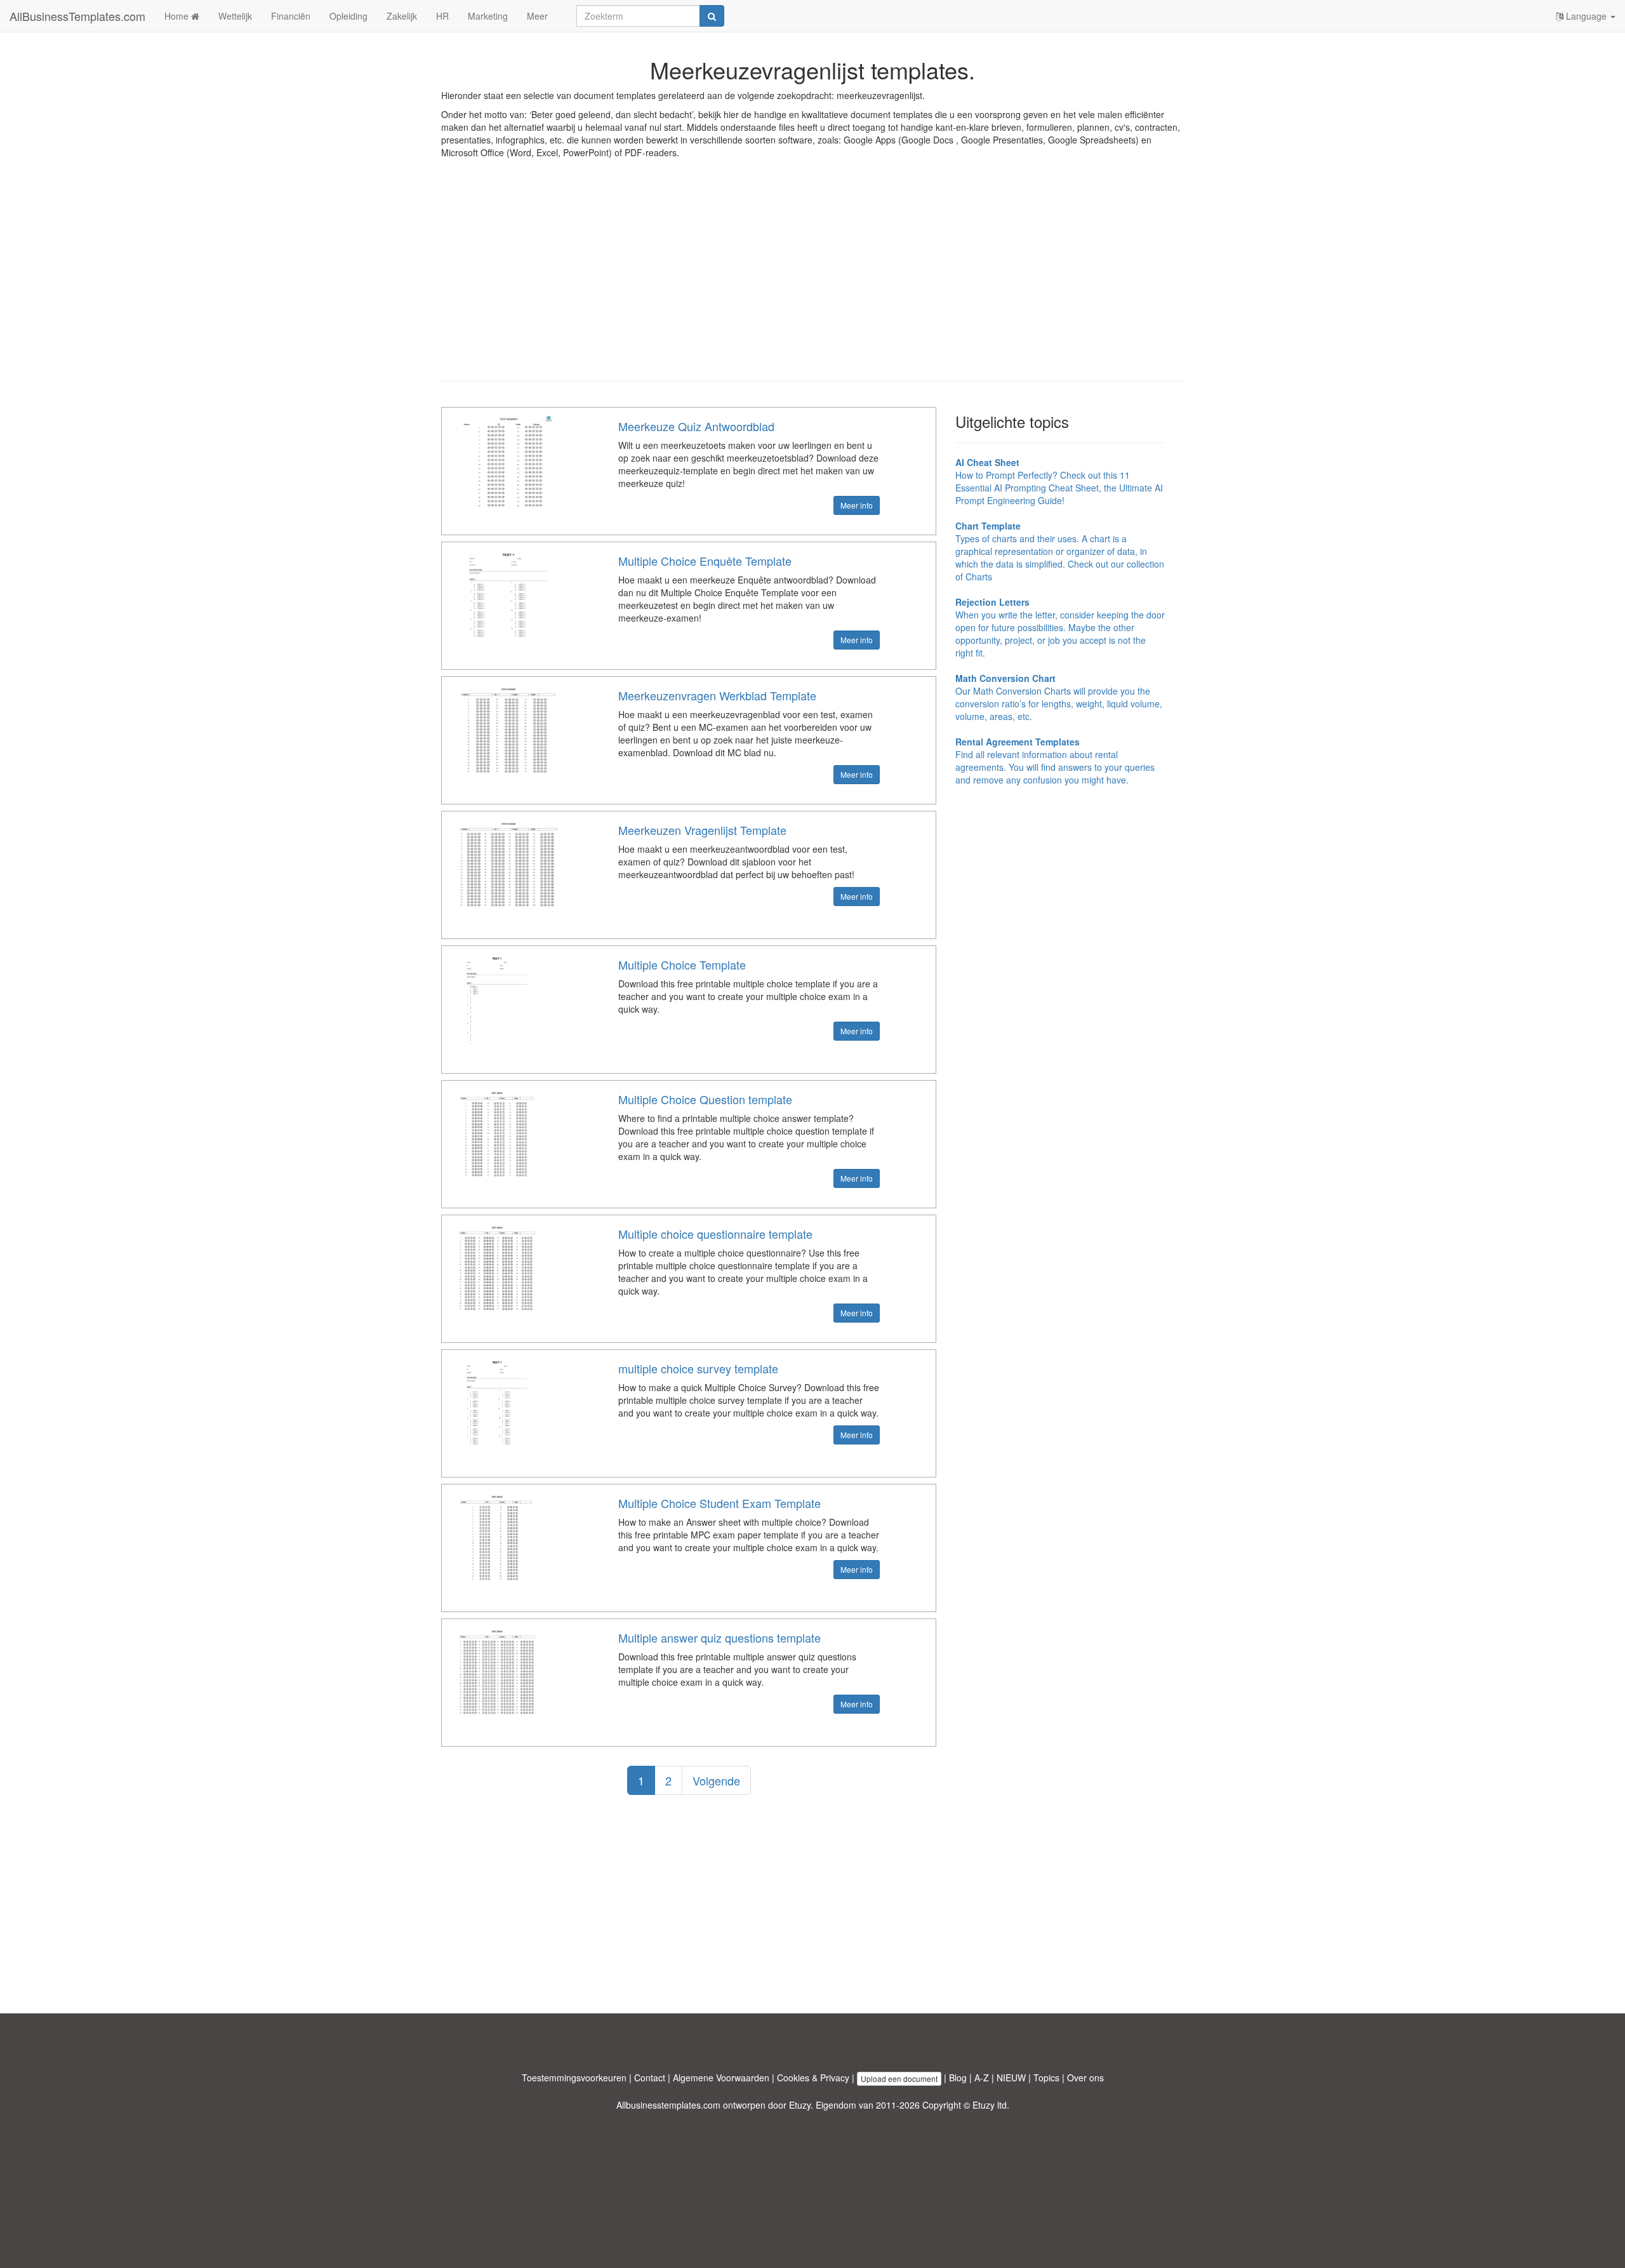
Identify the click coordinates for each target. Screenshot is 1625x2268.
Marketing (488, 16)
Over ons (1085, 2078)
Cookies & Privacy (813, 2078)
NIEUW (1011, 2078)
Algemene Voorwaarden (721, 2078)
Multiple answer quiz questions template (720, 1638)
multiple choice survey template (698, 1368)
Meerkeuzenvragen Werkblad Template (717, 695)
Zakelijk (402, 16)
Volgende (716, 1780)
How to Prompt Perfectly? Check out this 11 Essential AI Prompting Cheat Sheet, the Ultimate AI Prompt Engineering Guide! (1059, 481)
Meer (537, 16)
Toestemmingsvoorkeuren (574, 2078)
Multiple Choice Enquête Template (705, 561)
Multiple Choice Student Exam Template (720, 1503)
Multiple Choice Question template (705, 1099)
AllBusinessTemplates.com (77, 16)
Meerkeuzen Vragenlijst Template (702, 830)
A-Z (982, 2078)
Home (178, 16)
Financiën (291, 16)
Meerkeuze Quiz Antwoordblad (696, 426)
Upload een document (899, 2078)
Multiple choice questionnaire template (715, 1234)
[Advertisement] (812, 279)
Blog (958, 2078)
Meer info (857, 505)
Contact (650, 2078)
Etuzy (800, 2105)
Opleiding (348, 16)
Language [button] (1586, 16)
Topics (1046, 2078)
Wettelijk (235, 16)
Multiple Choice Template (682, 964)
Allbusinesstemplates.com (668, 2105)
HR (442, 16)
